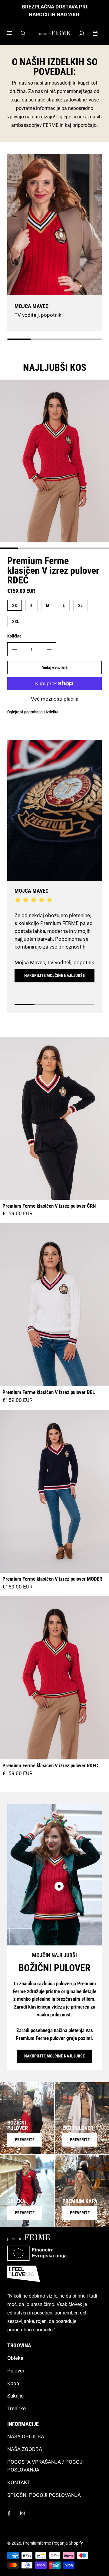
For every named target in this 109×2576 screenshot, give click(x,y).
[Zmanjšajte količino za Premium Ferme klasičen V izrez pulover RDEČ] (14, 649)
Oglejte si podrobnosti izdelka (33, 712)
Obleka (15, 2358)
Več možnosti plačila (55, 699)
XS (15, 605)
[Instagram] (22, 2513)
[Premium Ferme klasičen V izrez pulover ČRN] (54, 1118)
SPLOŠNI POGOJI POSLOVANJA (44, 2495)
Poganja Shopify (68, 2543)
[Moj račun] (82, 33)
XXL (16, 622)
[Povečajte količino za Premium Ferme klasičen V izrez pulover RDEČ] (49, 649)
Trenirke (17, 2408)
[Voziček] (95, 33)
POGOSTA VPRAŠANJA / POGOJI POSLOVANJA (46, 2466)
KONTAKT (19, 2482)
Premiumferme (37, 2543)
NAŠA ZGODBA (25, 2449)
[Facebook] (9, 2513)
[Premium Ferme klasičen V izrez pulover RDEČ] (54, 1678)
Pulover (16, 2371)
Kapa (13, 2383)
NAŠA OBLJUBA (26, 2436)
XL (80, 605)
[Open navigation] (14, 33)
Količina (14, 636)
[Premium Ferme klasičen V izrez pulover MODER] (54, 1491)
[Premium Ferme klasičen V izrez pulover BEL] (54, 1305)
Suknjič (15, 2396)
